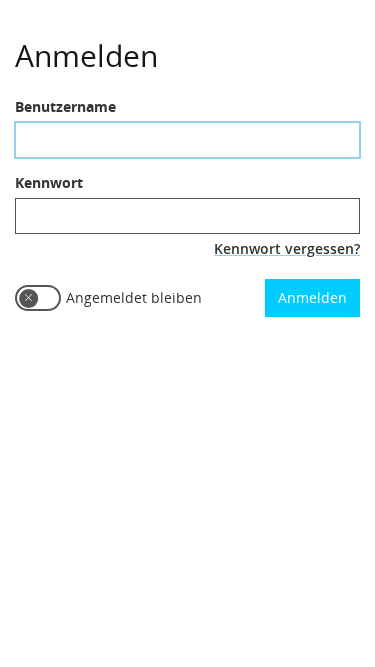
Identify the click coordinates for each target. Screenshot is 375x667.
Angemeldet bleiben (134, 297)
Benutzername (65, 106)
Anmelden (312, 297)
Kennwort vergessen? (287, 248)
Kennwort (49, 182)
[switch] (38, 298)
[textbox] (187, 140)
